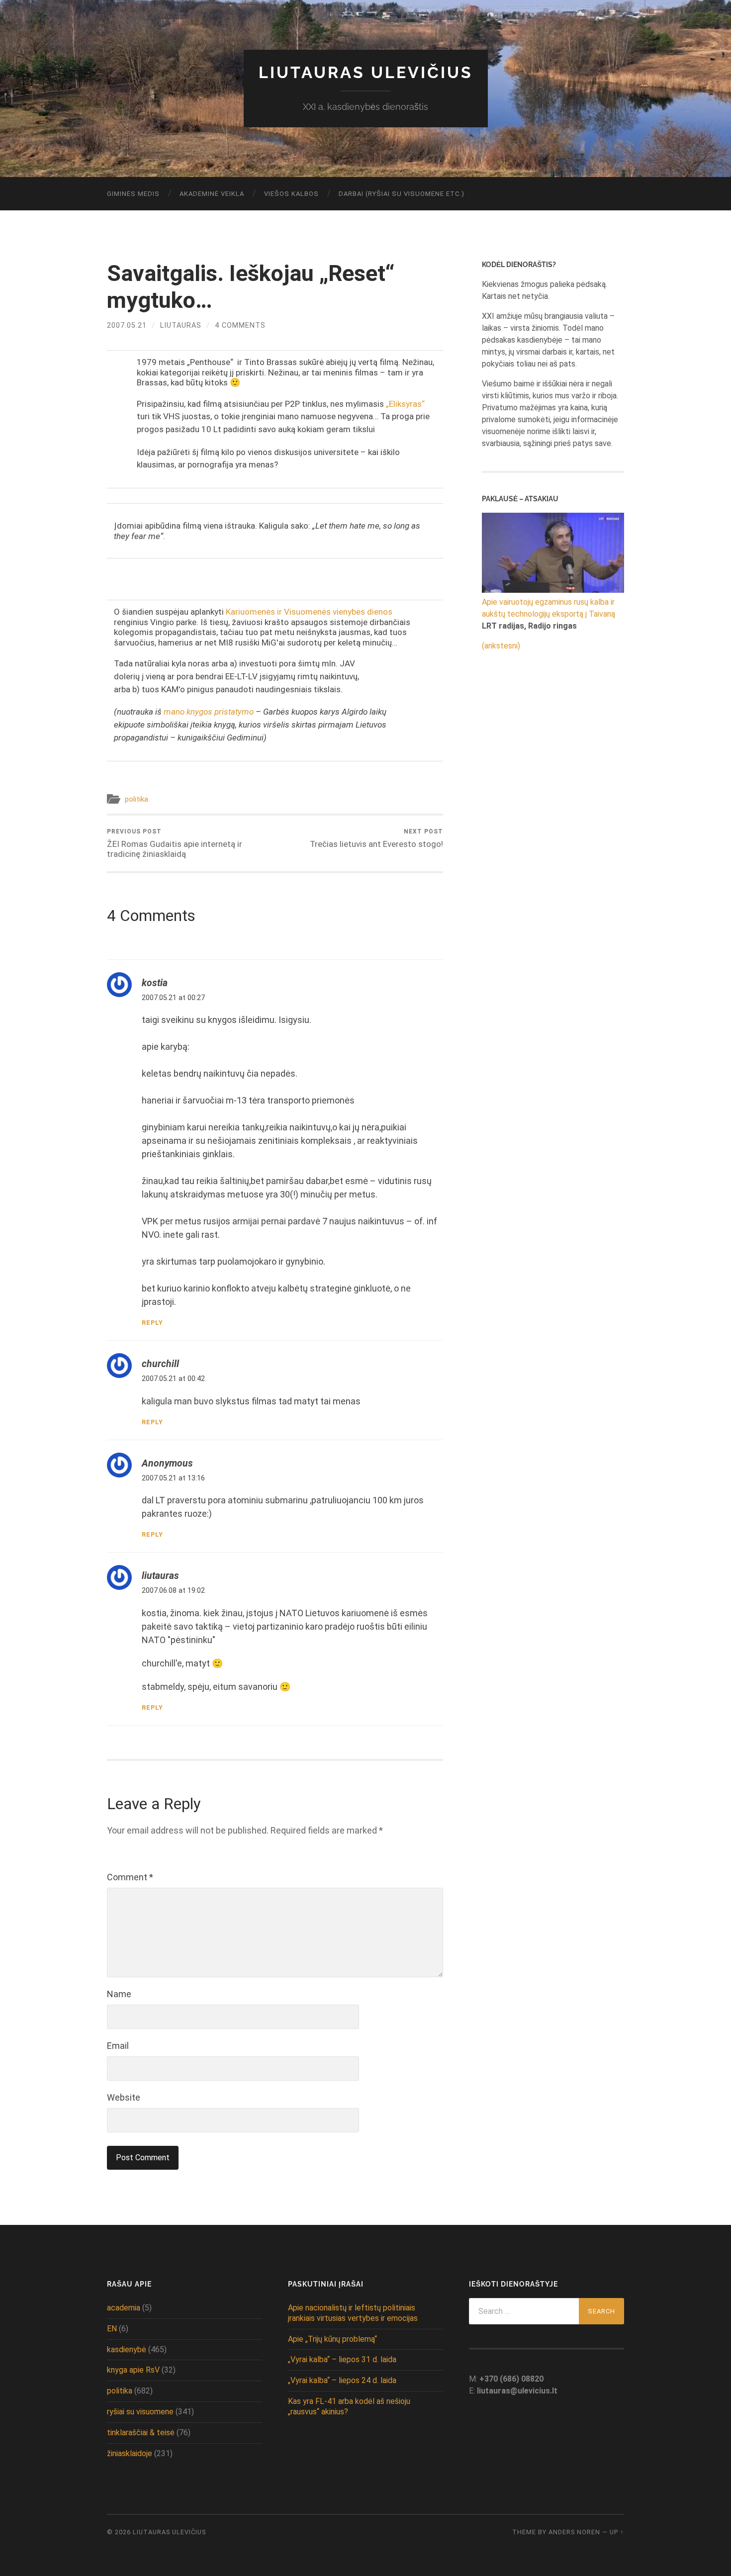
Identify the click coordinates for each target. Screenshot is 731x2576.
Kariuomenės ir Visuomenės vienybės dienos (309, 612)
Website (124, 2097)
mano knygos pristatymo (209, 712)
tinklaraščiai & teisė (141, 2433)
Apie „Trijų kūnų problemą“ (332, 2339)
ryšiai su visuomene (140, 2412)
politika (137, 799)
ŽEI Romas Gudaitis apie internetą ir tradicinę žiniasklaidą (175, 843)
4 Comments (240, 325)
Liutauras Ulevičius (366, 72)
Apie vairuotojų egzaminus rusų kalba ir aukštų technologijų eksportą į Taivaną (548, 608)
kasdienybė (127, 2349)
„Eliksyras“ (405, 404)
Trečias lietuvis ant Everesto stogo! (376, 838)
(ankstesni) (501, 646)
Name (119, 1994)
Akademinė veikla (212, 194)
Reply (152, 1323)
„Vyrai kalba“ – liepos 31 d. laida (342, 2359)
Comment (130, 1877)
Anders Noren (574, 2532)
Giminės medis (133, 194)
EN (112, 2329)
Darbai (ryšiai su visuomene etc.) (402, 194)
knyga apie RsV (133, 2370)
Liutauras (181, 325)
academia (124, 2308)
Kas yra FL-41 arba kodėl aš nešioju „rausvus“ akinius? (349, 2406)
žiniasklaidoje (130, 2453)
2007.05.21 (127, 325)
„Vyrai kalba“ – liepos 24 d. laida (342, 2380)
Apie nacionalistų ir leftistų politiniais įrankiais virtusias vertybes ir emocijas (353, 2313)
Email (118, 2046)
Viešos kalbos (291, 194)
